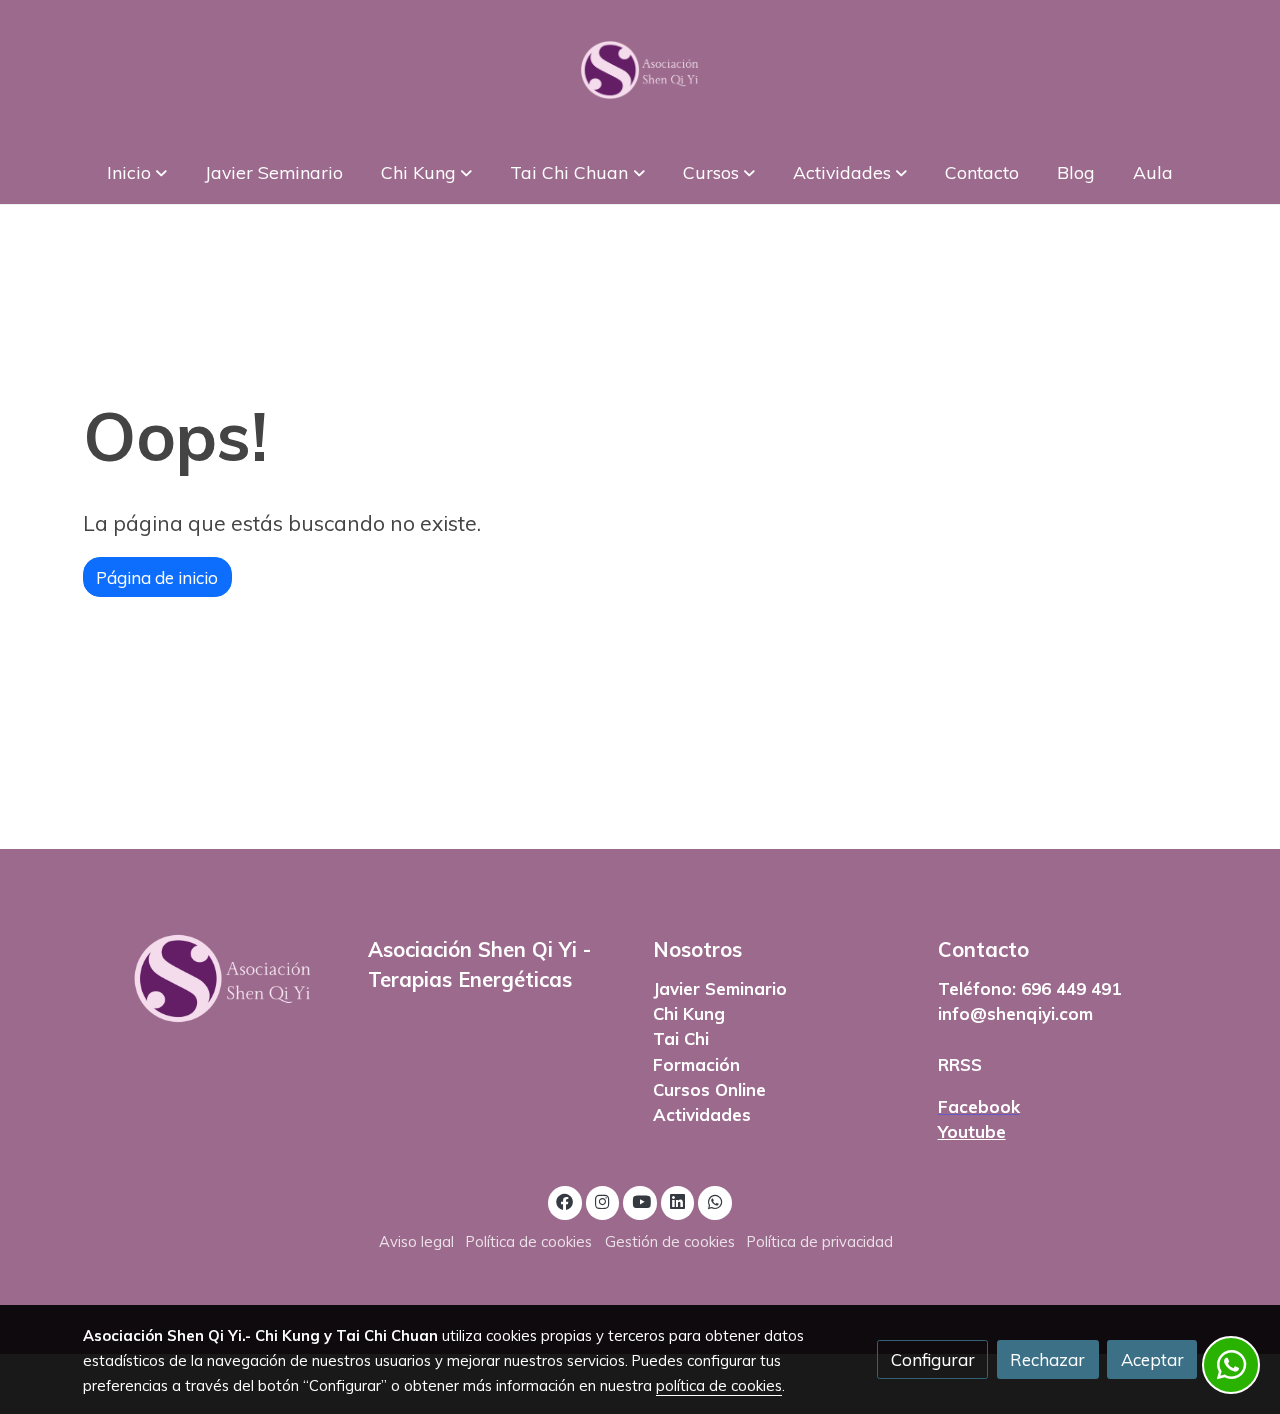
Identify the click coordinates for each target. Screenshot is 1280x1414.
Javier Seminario (720, 988)
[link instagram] (603, 1200)
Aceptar (1152, 1359)
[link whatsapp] (715, 1200)
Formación (696, 1064)
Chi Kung (689, 1013)
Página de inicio (157, 577)
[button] (136, 171)
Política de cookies (529, 1241)
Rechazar (1047, 1359)
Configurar (933, 1359)
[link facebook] (565, 1200)
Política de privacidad (820, 1241)
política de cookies (719, 1385)
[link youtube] (641, 1200)
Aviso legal (416, 1241)
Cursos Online (709, 1089)
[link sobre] (212, 978)
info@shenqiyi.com (1015, 1013)
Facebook (979, 1106)
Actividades (702, 1114)
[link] (640, 70)
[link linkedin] (678, 1200)
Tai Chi (681, 1038)
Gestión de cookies (670, 1241)
